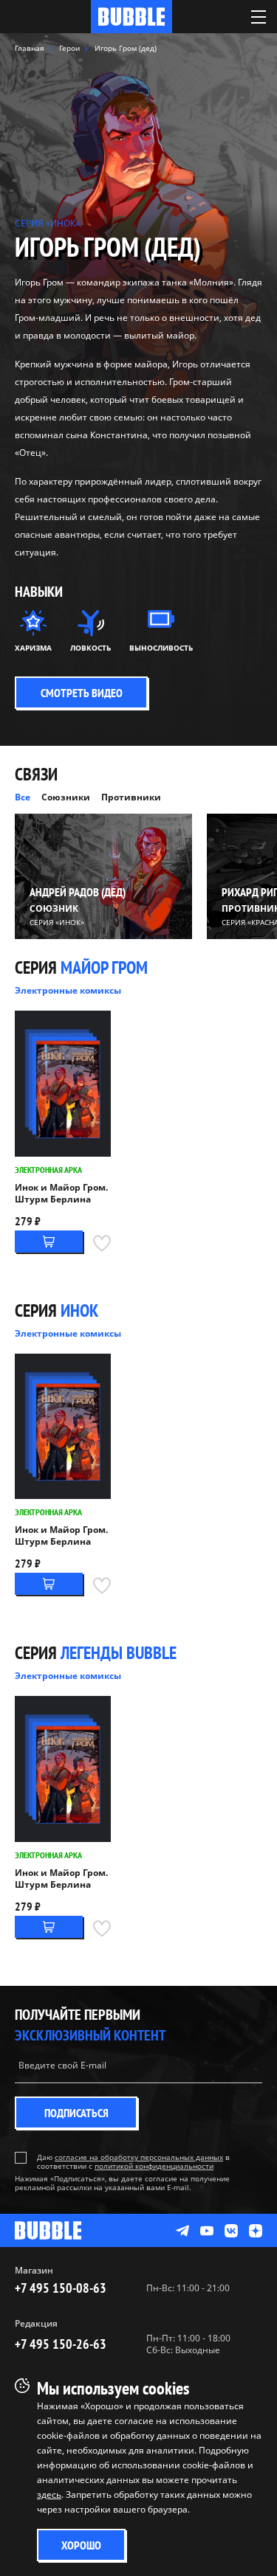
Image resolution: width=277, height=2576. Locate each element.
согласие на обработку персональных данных (139, 2157)
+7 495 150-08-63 (61, 2288)
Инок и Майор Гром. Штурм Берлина (61, 1194)
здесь (49, 2494)
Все (23, 797)
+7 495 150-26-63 (61, 2344)
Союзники (66, 797)
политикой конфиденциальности (154, 2166)
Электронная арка (48, 1170)
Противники (131, 797)
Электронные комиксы (68, 990)
